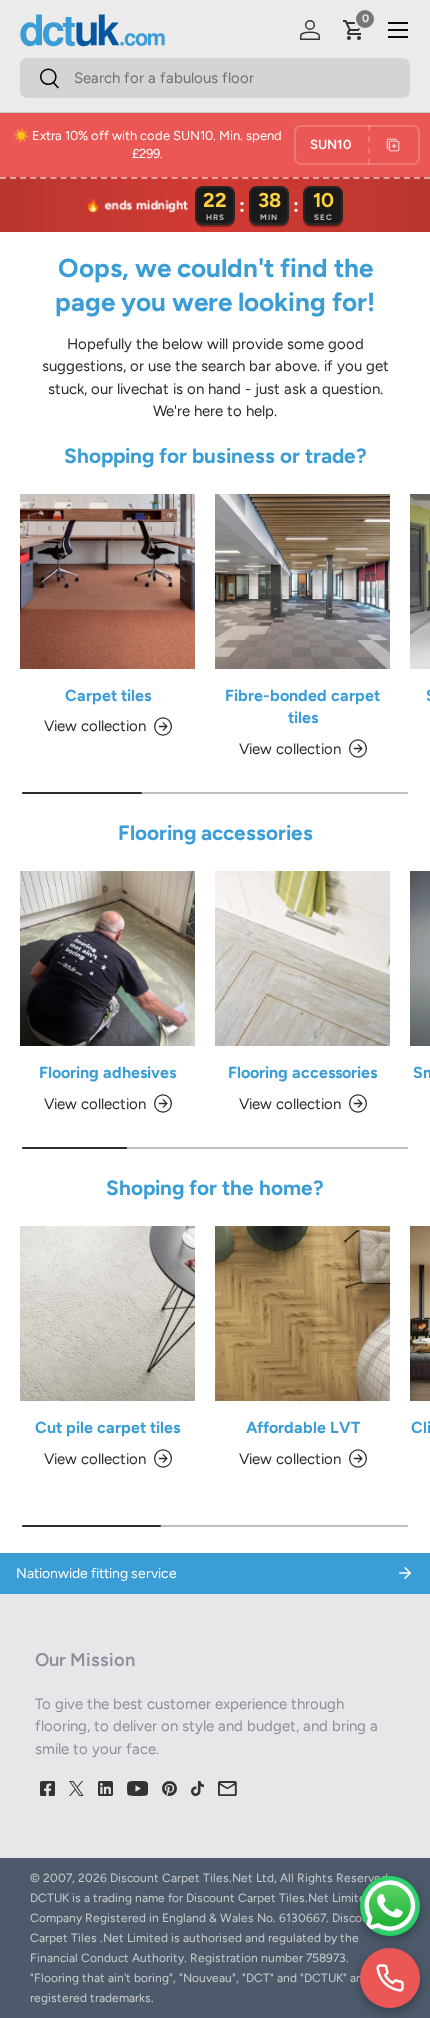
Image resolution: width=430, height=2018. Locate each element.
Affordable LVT (303, 1427)
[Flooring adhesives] (107, 958)
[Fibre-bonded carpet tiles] (302, 581)
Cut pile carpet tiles (107, 1427)
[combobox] (215, 78)
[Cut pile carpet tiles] (107, 1313)
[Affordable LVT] (302, 1313)
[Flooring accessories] (302, 958)
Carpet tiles (108, 695)
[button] (354, 30)
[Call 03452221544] (390, 1978)
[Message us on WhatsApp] (390, 1906)
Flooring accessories (302, 1072)
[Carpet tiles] (107, 581)
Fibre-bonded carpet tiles (302, 706)
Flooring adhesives (107, 1072)
